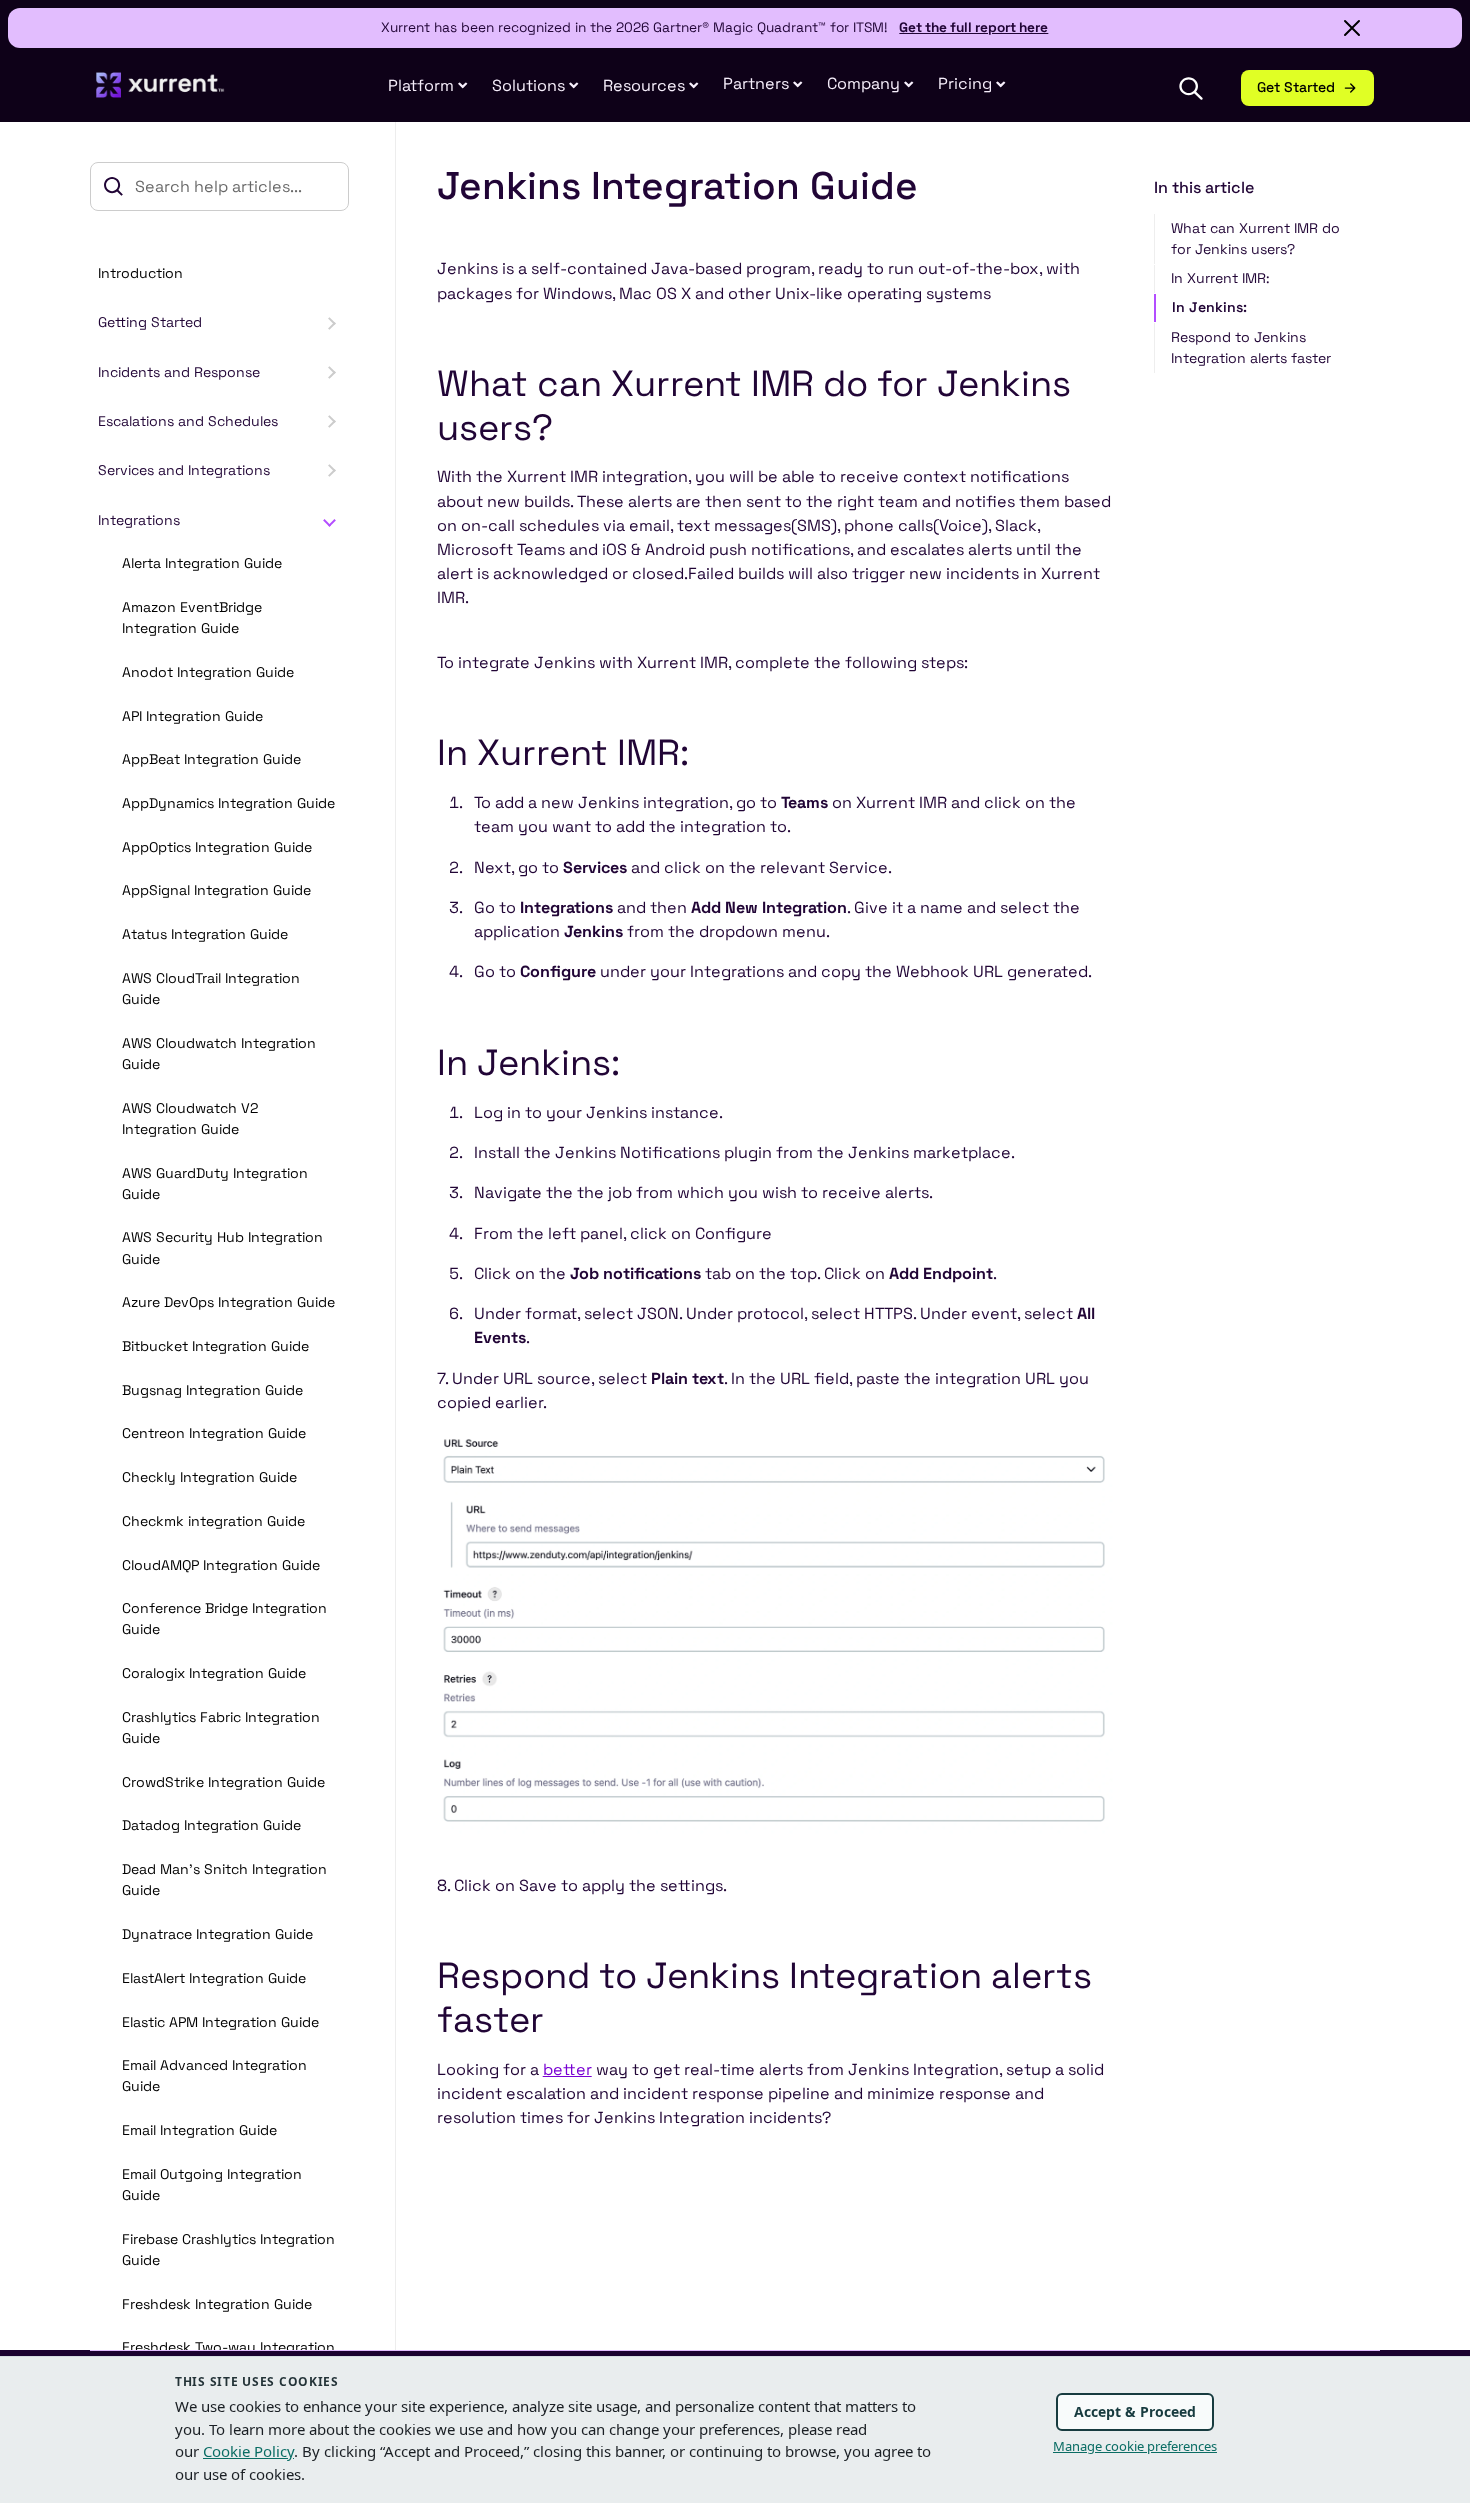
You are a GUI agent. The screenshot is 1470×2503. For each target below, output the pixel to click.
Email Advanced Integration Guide (214, 2075)
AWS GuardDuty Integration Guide (215, 1183)
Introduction (140, 273)
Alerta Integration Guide (202, 563)
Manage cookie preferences (1135, 2446)
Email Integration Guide (199, 2130)
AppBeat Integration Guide (211, 759)
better (567, 2069)
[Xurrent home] (160, 94)
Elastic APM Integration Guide (220, 2022)
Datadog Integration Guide (211, 1826)
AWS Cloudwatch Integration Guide (219, 1053)
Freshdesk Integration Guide (217, 2304)
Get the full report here (973, 27)
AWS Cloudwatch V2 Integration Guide (190, 1118)
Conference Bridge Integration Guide (224, 1618)
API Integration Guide (192, 716)
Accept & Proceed (1135, 2411)
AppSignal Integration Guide (216, 891)
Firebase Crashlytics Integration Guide (228, 2249)
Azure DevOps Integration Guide (228, 1302)
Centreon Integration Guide (214, 1434)
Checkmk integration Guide (213, 1521)
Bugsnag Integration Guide (212, 1390)
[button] (763, 84)
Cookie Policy (248, 2451)
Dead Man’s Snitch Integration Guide (224, 1879)
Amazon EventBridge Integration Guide (192, 617)
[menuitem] (428, 86)
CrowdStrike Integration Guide (223, 1782)
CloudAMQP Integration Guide (221, 1565)
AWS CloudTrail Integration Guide (211, 988)
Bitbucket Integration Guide (215, 1346)
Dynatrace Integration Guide (217, 1934)
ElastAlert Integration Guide (214, 1978)
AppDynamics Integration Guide (228, 803)
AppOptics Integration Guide (217, 847)
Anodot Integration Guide (208, 672)
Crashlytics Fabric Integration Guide (221, 1727)
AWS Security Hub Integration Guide (222, 1248)
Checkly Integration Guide (209, 1477)
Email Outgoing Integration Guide (212, 2184)
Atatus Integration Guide (205, 934)
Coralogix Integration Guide (214, 1673)
